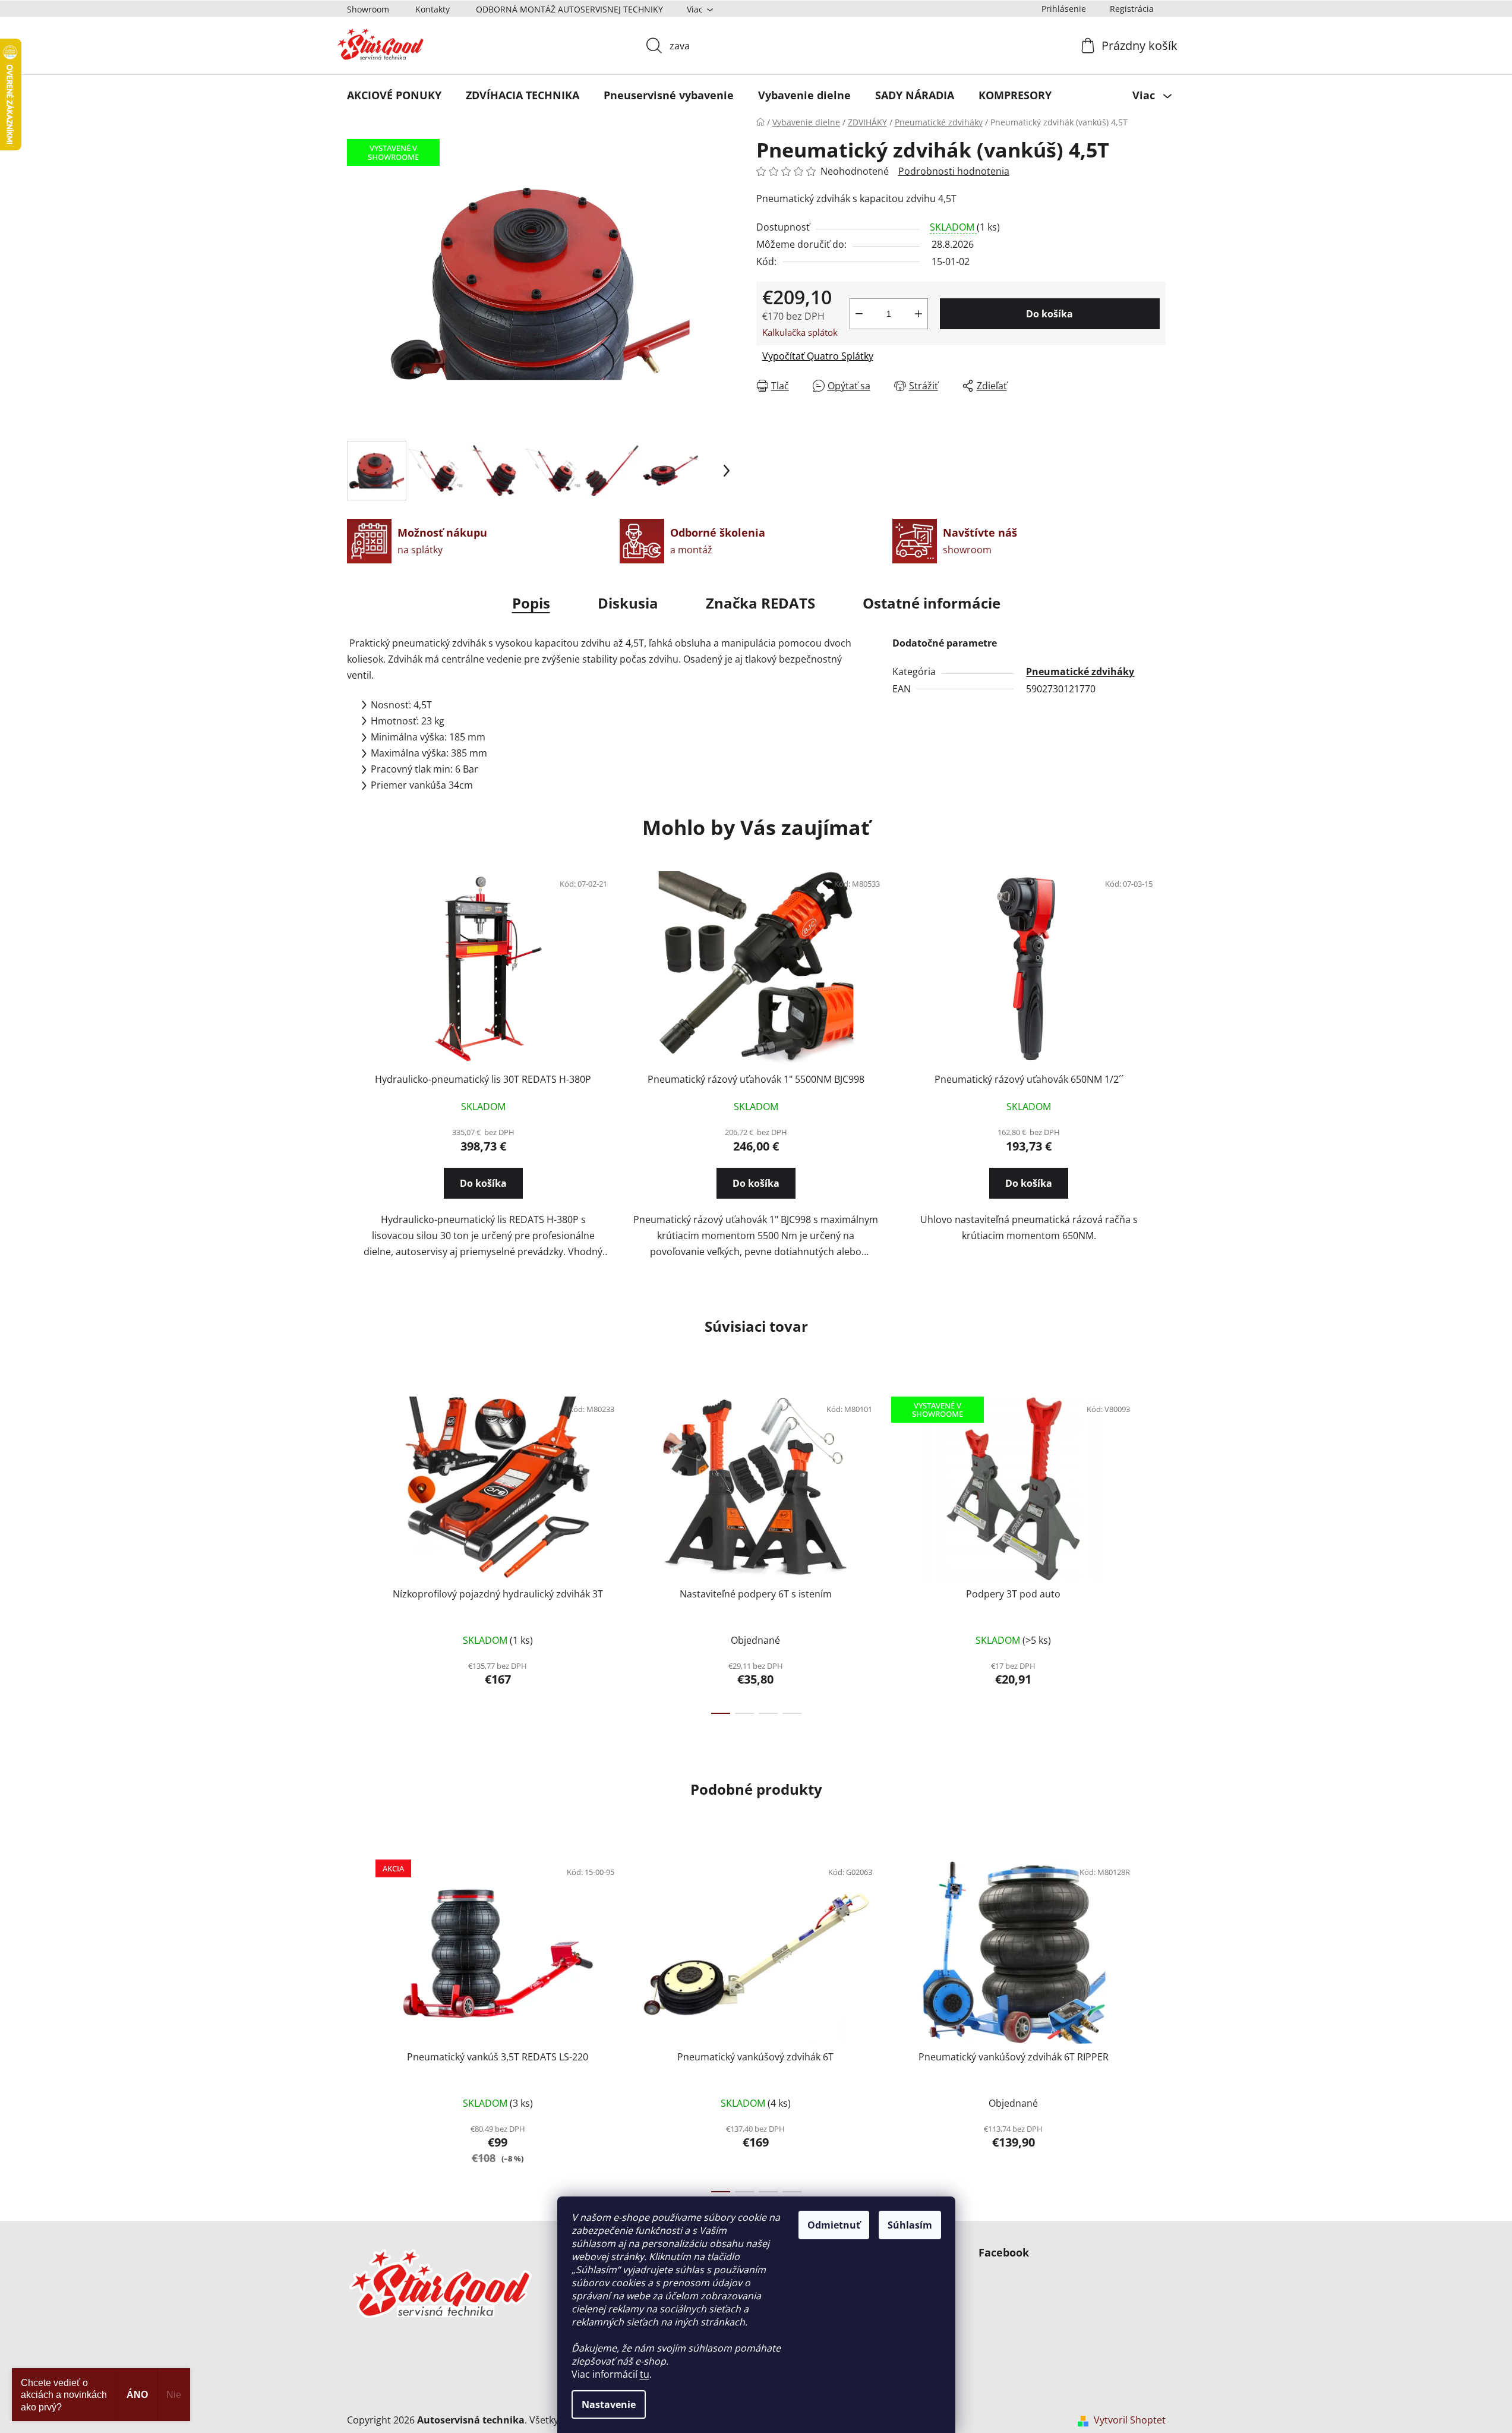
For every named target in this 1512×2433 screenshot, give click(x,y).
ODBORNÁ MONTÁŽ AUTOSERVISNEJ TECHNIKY (569, 9)
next (1156, 1552)
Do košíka (1049, 314)
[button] (483, 1194)
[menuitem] (394, 95)
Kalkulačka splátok (800, 332)
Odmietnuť (834, 2225)
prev (356, 1552)
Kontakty (433, 9)
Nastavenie (609, 2404)
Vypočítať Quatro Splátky (818, 356)
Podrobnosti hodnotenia (954, 171)
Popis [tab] (531, 603)
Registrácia (1132, 9)
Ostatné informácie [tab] (932, 603)
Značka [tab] (760, 603)
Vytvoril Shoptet (1130, 2420)
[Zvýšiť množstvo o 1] (918, 314)
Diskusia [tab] (628, 603)
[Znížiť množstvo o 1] (859, 314)
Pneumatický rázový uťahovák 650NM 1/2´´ (1029, 1079)
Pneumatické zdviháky (1080, 672)
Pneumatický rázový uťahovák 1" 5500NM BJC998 (756, 1079)
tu (645, 2374)
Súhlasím (910, 2225)
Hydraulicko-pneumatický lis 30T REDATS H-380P (483, 1079)
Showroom (368, 9)
